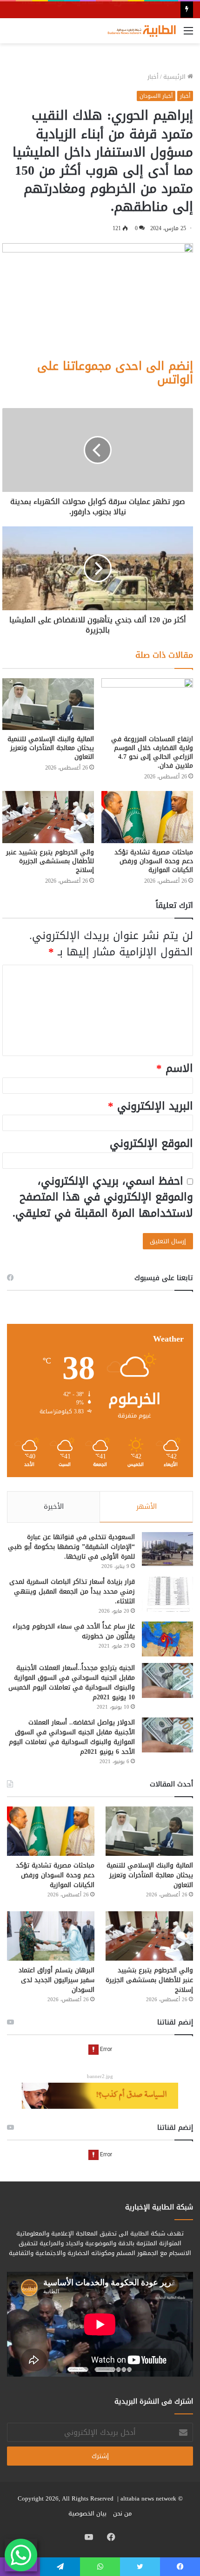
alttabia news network (148, 2498)
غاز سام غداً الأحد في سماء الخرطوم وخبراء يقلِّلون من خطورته (74, 1631)
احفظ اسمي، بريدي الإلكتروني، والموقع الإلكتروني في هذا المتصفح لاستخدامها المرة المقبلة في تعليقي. (103, 1197)
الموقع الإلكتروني (151, 1143)
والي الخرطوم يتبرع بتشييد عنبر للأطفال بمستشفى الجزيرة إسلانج (50, 861)
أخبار (153, 77)
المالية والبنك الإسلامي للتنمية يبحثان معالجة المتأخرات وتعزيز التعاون (51, 748)
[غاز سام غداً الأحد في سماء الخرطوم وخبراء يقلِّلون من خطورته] (167, 1639)
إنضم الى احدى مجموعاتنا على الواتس (115, 373)
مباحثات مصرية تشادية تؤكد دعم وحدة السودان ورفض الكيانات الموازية (154, 861)
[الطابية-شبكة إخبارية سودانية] (140, 31)
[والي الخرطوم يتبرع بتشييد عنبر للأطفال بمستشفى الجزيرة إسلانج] (48, 817)
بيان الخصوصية (87, 2513)
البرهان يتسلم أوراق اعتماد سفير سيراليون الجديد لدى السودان (57, 1980)
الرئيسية (175, 77)
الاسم (175, 1068)
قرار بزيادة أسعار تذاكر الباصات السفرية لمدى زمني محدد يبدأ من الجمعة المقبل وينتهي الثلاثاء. (72, 1591)
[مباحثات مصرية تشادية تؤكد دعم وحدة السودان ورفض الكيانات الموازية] (147, 817)
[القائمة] (188, 34)
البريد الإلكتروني (150, 1106)
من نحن (122, 2513)
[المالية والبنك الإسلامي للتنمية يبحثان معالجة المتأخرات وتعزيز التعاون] (48, 704)
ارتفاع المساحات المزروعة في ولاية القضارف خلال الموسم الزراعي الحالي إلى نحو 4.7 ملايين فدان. (152, 752)
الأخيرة (54, 1506)
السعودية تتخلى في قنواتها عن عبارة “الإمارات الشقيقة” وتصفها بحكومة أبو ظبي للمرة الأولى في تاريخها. (71, 1547)
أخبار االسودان (156, 96)
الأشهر (147, 1506)
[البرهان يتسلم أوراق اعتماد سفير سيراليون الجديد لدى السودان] (51, 1936)
